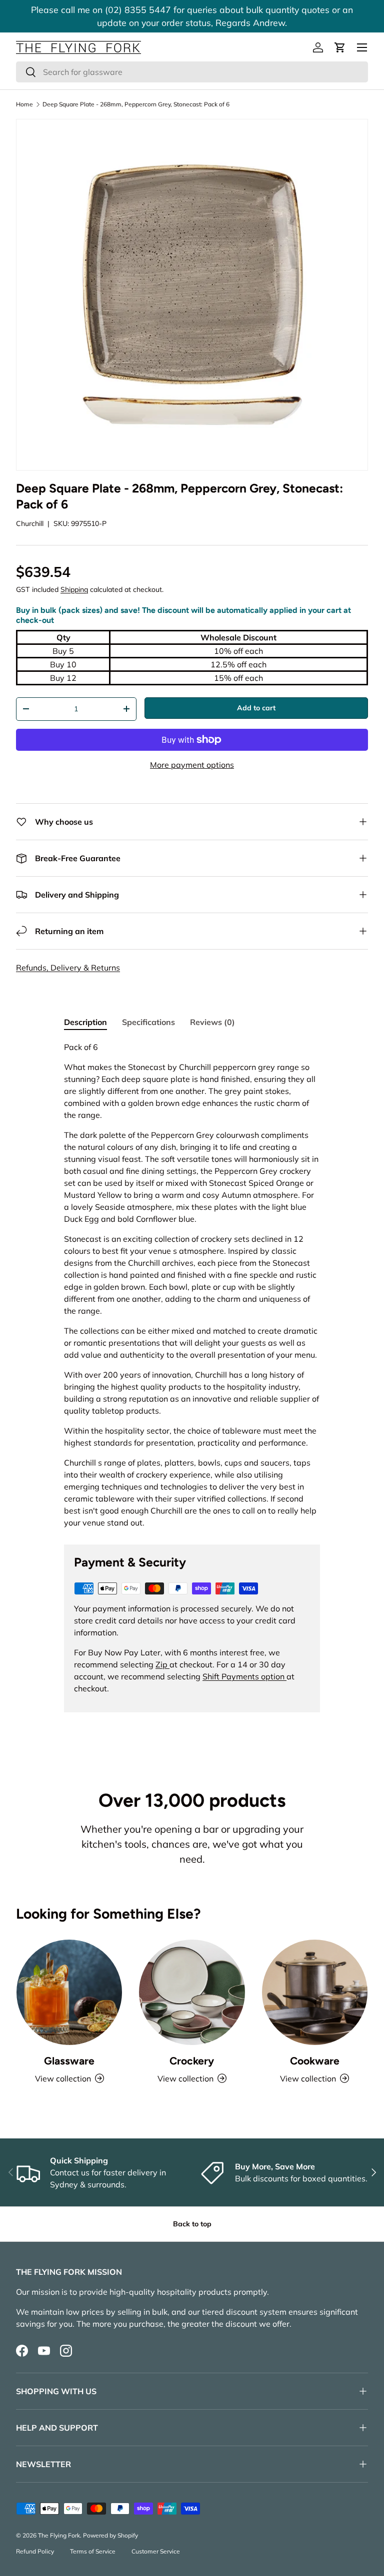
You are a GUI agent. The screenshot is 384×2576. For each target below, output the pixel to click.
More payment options (192, 765)
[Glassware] (69, 1992)
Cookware (315, 2061)
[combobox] (192, 72)
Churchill (30, 523)
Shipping (74, 589)
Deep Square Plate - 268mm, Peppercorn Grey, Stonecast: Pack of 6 (136, 104)
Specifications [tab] (148, 1022)
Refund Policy (35, 2551)
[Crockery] (192, 1992)
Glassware (69, 2061)
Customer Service (156, 2551)
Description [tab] (85, 1022)
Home (24, 104)
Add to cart (256, 708)
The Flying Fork (59, 2535)
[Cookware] (315, 1992)
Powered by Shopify (110, 2535)
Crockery (192, 2061)
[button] (340, 47)
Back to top (192, 2224)
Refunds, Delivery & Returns (68, 968)
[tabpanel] (192, 1285)
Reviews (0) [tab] (212, 1022)
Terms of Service (93, 2551)
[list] (192, 295)
